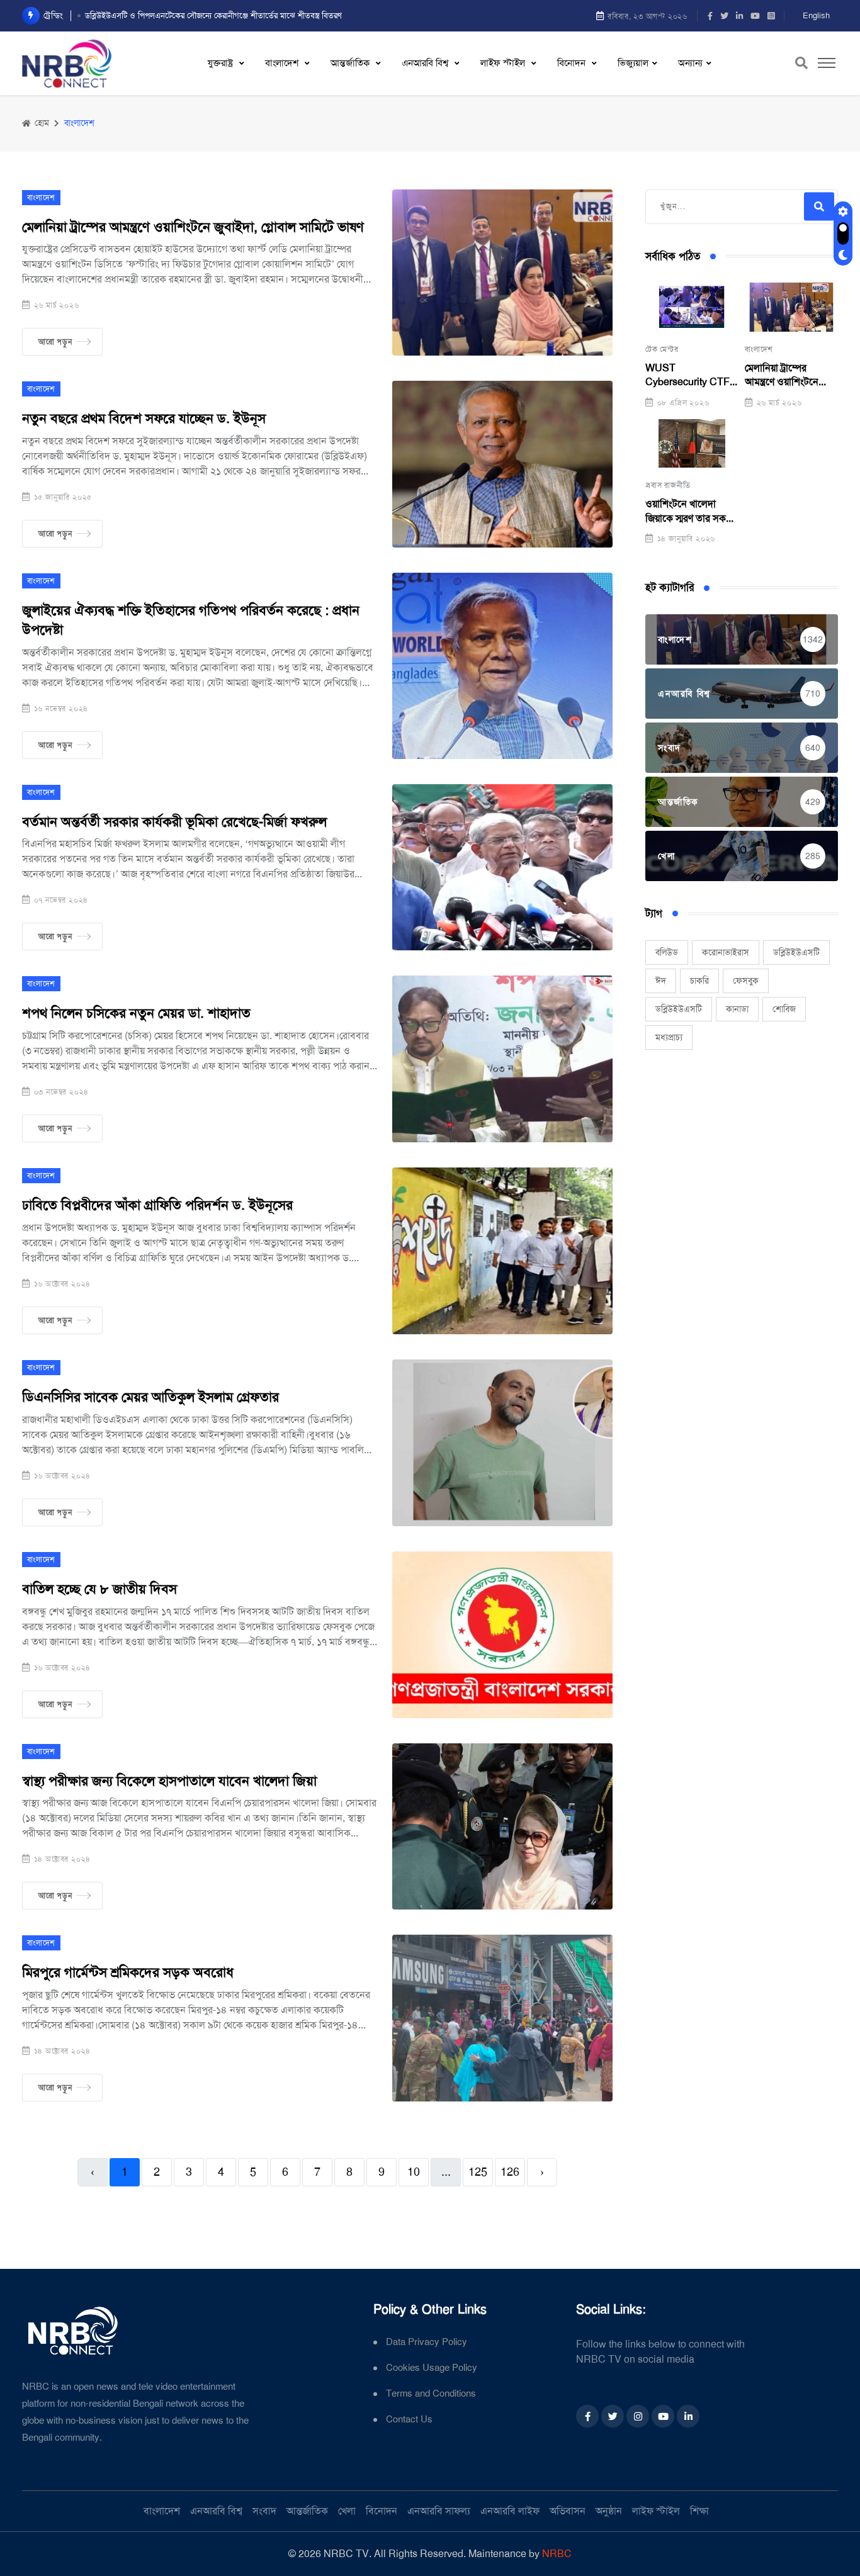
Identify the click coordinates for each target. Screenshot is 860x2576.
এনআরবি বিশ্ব (426, 63)
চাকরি (699, 981)
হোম (41, 123)
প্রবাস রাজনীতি (668, 485)
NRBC (557, 2554)
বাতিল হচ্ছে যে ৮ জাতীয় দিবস (99, 1589)
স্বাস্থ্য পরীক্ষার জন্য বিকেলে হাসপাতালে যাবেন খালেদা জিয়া (169, 1781)
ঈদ (661, 981)
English (816, 15)
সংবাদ (264, 2511)
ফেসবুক (746, 981)
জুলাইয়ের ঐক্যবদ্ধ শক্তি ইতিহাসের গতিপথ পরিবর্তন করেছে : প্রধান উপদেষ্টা (191, 620)
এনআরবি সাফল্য (439, 2511)
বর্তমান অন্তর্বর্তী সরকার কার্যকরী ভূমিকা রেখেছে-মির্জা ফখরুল (174, 822)
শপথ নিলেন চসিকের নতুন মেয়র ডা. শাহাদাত (136, 1013)
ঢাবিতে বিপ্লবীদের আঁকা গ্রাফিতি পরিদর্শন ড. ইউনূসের (157, 1205)
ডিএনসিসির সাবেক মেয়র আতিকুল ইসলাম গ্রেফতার (150, 1397)
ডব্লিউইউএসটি (796, 952)
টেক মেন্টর (662, 349)
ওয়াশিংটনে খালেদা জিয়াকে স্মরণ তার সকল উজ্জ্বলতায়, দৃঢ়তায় (689, 511)
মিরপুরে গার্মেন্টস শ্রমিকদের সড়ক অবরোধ (128, 1972)
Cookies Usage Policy (432, 2368)
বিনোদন (573, 63)
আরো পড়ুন (55, 342)
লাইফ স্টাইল (504, 63)
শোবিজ (784, 1009)
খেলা (347, 2511)
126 (510, 2172)
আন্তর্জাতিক (351, 63)
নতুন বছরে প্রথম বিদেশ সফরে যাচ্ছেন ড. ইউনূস (144, 419)
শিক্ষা (699, 2511)
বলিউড (667, 952)
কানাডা (737, 1009)
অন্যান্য (690, 63)
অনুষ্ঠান (609, 2511)
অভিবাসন (568, 2511)
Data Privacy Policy (427, 2342)
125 (478, 2172)
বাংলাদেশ (283, 63)
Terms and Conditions (431, 2394)
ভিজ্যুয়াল (633, 63)
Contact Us (409, 2420)
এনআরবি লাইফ (510, 2511)
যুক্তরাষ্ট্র (222, 63)
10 (414, 2172)
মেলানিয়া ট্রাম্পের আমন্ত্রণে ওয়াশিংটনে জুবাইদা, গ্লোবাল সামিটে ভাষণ (193, 227)
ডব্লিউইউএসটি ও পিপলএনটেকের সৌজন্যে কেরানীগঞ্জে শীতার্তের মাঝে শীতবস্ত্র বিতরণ (213, 15)
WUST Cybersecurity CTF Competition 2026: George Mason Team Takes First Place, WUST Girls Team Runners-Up (687, 375)
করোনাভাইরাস (726, 952)
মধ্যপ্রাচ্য (669, 1037)
